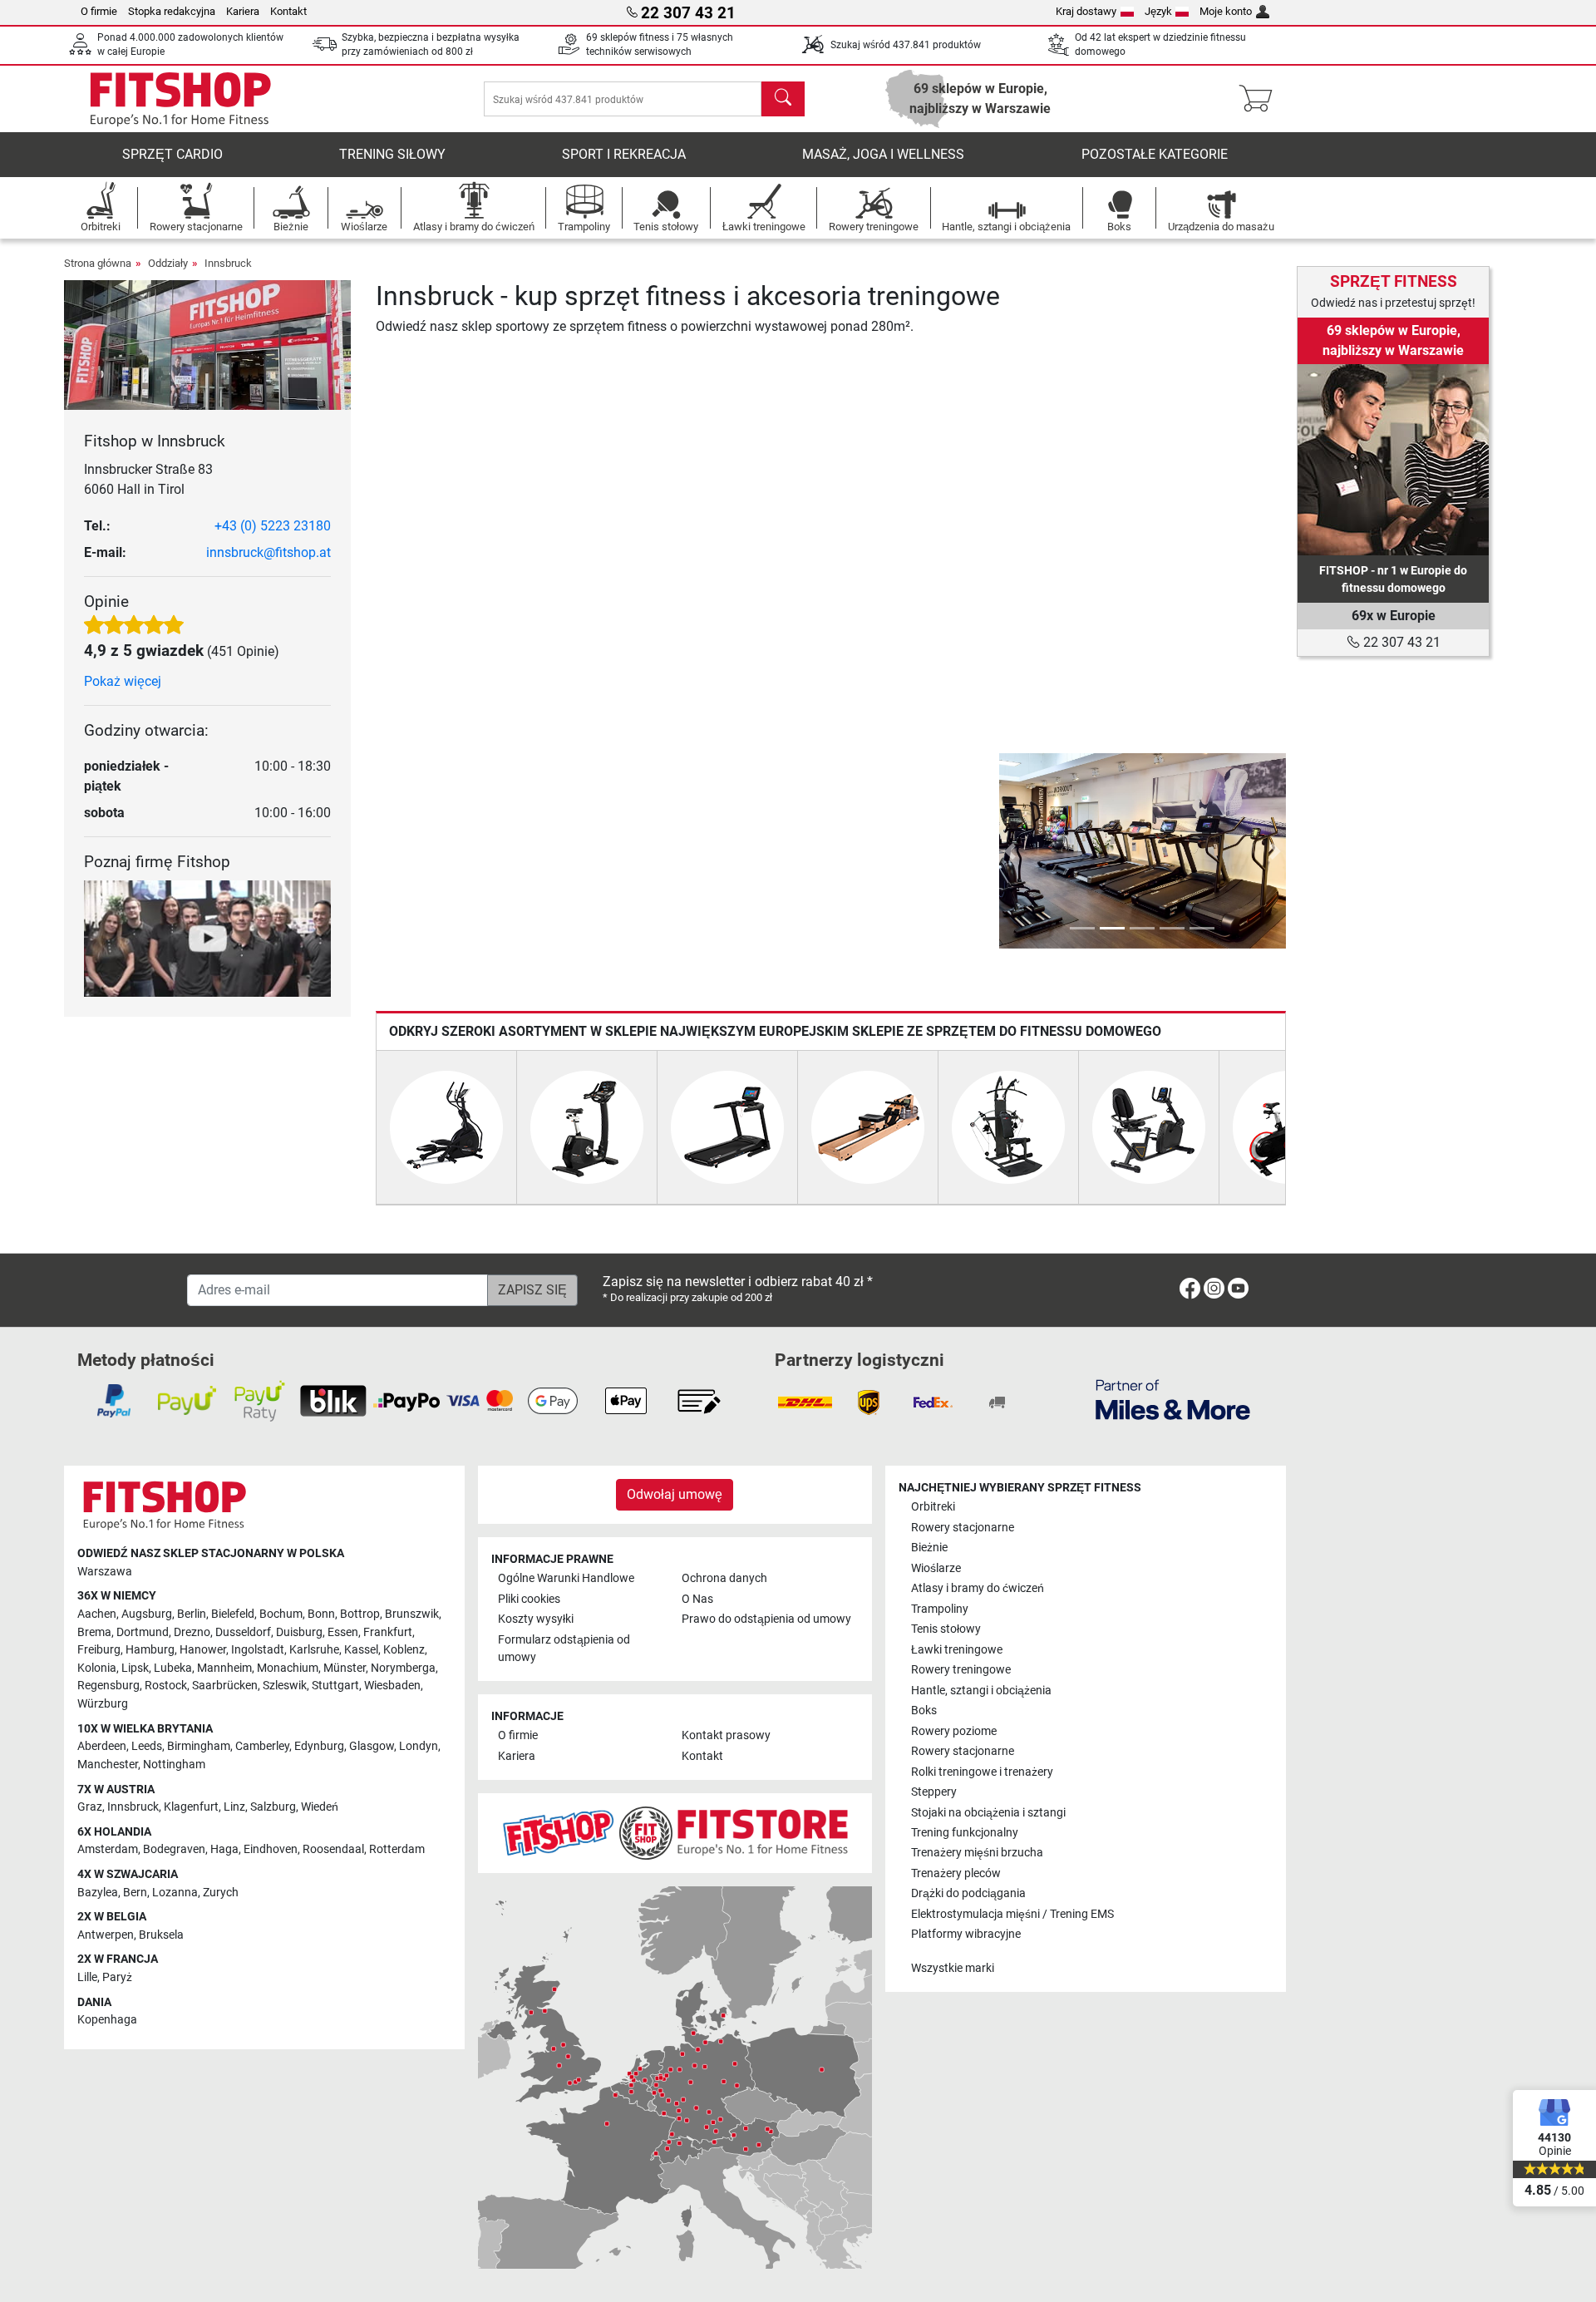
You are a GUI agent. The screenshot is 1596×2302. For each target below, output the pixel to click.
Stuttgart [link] (335, 1686)
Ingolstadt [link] (258, 1650)
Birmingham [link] (199, 1746)
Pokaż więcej (123, 681)
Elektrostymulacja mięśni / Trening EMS (1012, 1914)
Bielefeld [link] (233, 1614)
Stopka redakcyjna (172, 11)
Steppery (934, 1792)
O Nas (697, 1599)
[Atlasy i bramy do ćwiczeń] (1008, 1126)
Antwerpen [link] (106, 1935)
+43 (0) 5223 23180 (273, 526)
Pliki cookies (529, 1599)
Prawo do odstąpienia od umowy (766, 1619)
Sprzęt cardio (172, 154)
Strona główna (98, 263)
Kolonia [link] (97, 1668)
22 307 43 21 (1400, 642)
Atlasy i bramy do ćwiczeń (978, 1588)
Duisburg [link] (299, 1632)
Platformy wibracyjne (966, 1934)
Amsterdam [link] (108, 1849)
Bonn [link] (321, 1614)
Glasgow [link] (372, 1746)
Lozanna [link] (175, 1893)
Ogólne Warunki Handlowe (566, 1578)
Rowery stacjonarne (963, 1528)
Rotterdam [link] (397, 1849)
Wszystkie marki (953, 1968)
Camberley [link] (262, 1746)
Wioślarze (936, 1568)
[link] (1393, 460)
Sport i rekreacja (624, 154)
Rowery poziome (954, 1731)
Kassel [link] (361, 1650)
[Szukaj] (783, 99)
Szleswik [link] (285, 1686)
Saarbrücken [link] (225, 1686)
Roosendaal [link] (333, 1849)
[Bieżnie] (727, 1126)
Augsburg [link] (147, 1614)
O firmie (99, 11)
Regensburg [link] (108, 1686)
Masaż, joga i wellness (883, 154)
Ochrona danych (724, 1578)
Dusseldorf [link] (243, 1632)
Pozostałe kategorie (1155, 154)
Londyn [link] (419, 1746)
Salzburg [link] (273, 1807)
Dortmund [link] (143, 1632)
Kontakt (288, 11)
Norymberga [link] (403, 1668)
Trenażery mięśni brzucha (977, 1853)
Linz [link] (234, 1807)
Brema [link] (94, 1632)
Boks (924, 1710)
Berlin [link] (192, 1614)
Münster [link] (345, 1668)
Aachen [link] (97, 1614)
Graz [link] (90, 1807)
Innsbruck (228, 263)
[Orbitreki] (446, 1126)
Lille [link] (87, 1977)
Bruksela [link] (161, 1935)
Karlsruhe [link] (314, 1650)
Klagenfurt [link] (191, 1807)
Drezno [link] (192, 1632)
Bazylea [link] (98, 1893)
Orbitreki (933, 1507)
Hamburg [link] (150, 1650)
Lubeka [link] (173, 1668)
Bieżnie (929, 1548)
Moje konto (1226, 11)
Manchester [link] (108, 1765)
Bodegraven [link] (174, 1849)
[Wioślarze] (868, 1126)
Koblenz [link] (404, 1650)
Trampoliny (940, 1609)
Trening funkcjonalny (965, 1833)
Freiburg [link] (99, 1650)
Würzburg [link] (103, 1704)
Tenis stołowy (946, 1629)
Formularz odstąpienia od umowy (564, 1649)
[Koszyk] (1261, 99)
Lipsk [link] (135, 1668)
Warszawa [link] (105, 1572)
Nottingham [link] (174, 1765)
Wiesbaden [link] (392, 1686)
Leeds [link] (147, 1746)
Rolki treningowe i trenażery (982, 1772)
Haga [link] (224, 1849)
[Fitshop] (180, 98)
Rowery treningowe (961, 1670)
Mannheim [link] (224, 1668)
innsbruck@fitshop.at (268, 552)
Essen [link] (343, 1632)
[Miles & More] (1173, 1399)
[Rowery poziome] (1149, 1126)
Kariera (243, 11)
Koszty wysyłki (536, 1619)
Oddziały (168, 263)
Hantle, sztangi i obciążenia (981, 1691)
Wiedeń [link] (320, 1807)
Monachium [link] (288, 1668)
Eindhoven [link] (271, 1849)
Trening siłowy (392, 154)
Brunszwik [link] (412, 1614)
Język (1158, 11)
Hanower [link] (203, 1650)
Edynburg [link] (319, 1746)
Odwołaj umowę (675, 1494)
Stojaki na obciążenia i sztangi (988, 1813)
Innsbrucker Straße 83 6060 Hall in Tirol (148, 479)
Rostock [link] (166, 1686)
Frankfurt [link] (388, 1632)
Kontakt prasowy (726, 1735)
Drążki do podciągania (968, 1893)
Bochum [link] (281, 1614)
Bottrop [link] (360, 1614)
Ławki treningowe (957, 1650)
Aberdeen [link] (102, 1746)
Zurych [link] (221, 1893)
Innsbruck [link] (133, 1807)
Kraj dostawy (1086, 11)
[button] (1010, 851)
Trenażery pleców (956, 1873)
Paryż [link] (117, 1977)
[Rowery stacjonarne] (587, 1126)
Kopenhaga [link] (107, 2020)
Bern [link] (135, 1893)
